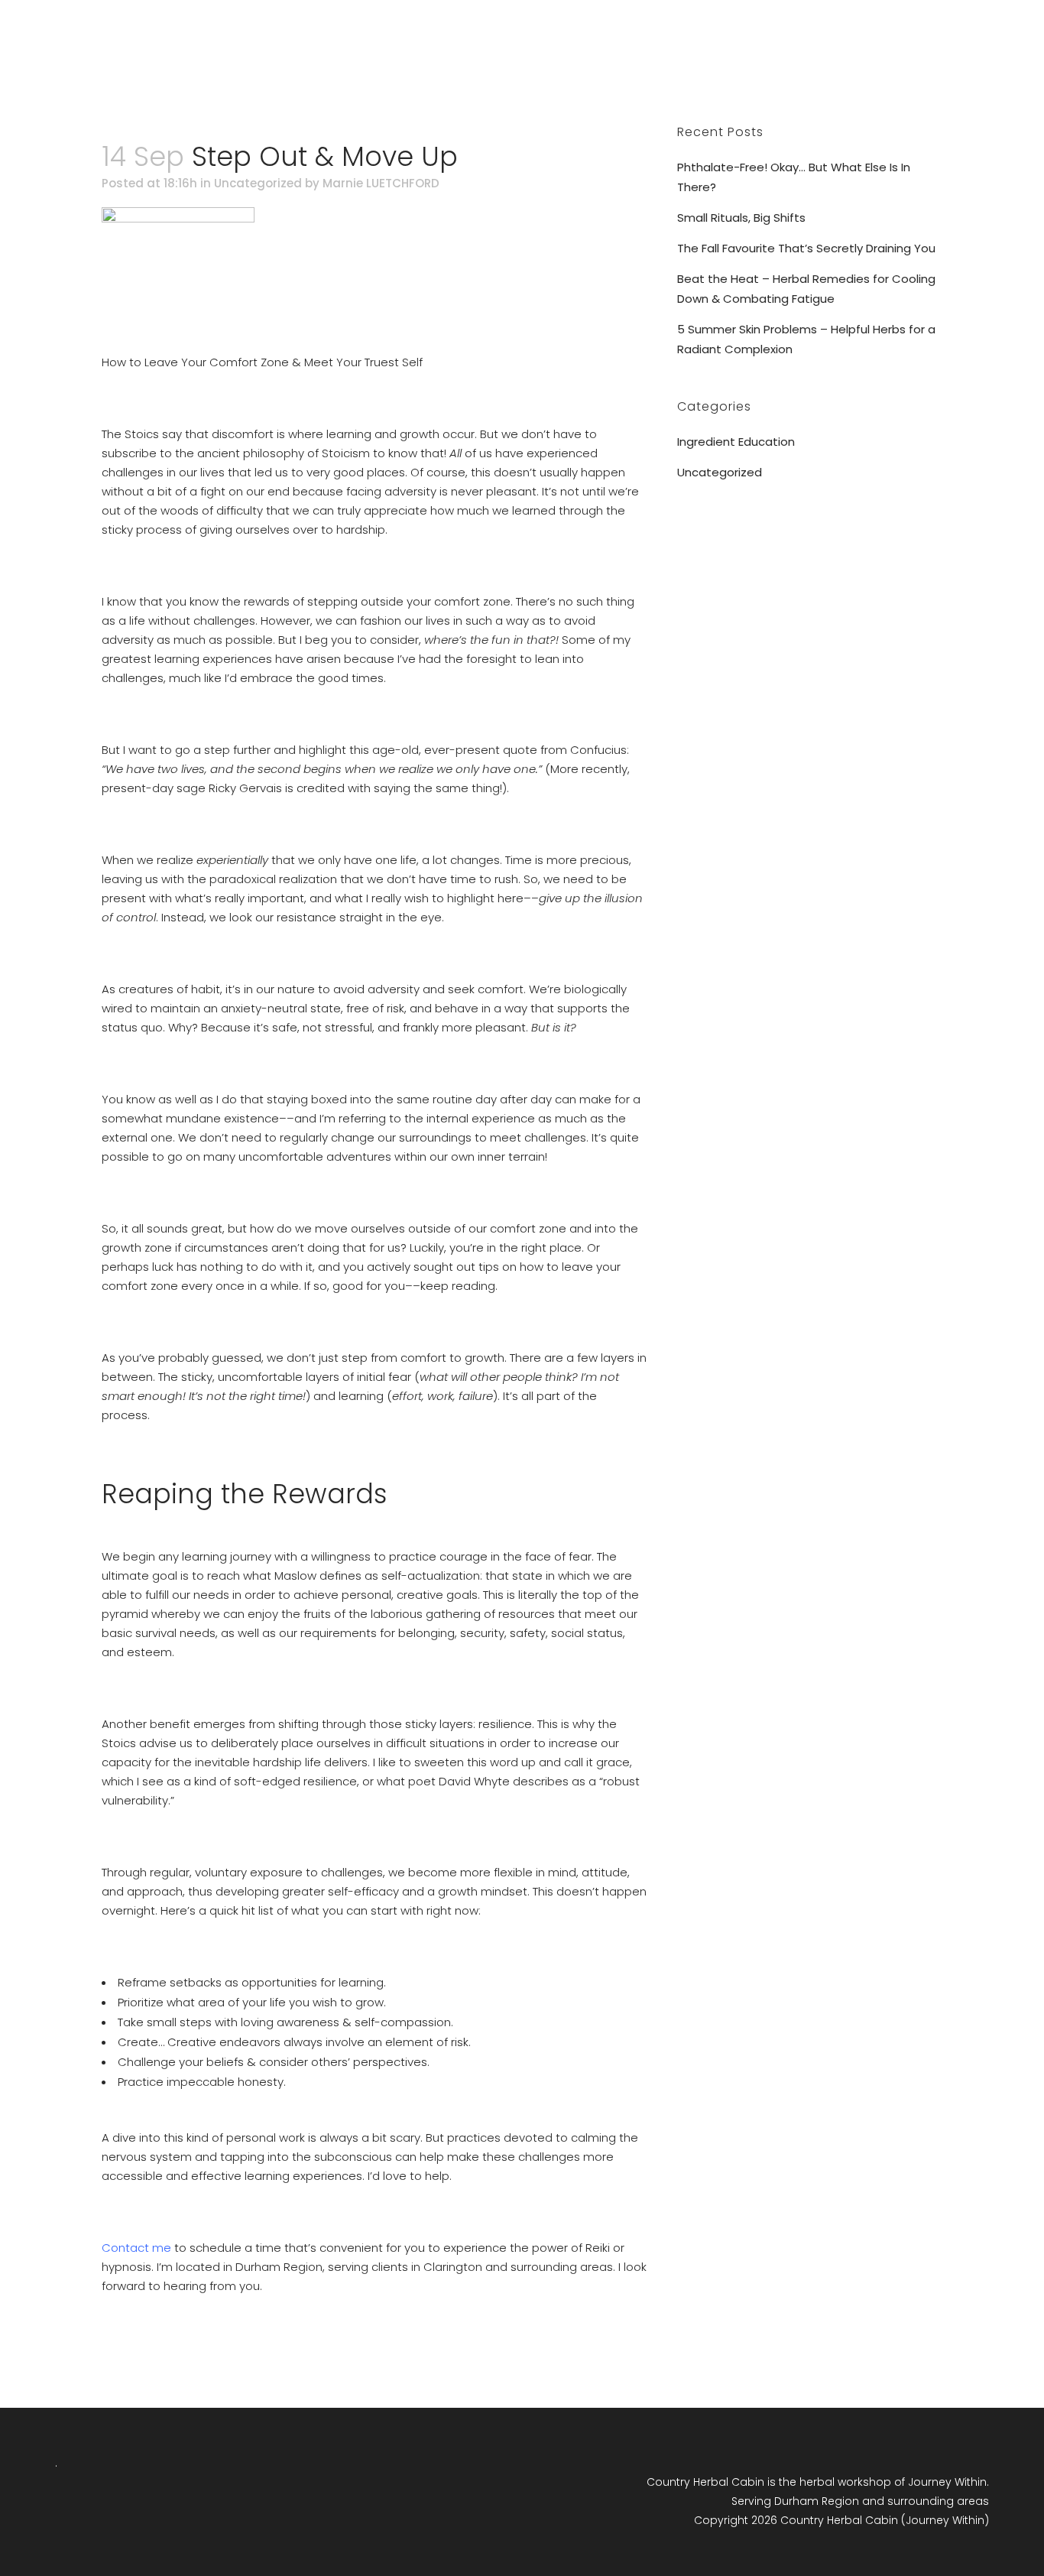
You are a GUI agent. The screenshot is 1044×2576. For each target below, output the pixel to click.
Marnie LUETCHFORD (381, 183)
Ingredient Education (736, 442)
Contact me (136, 2248)
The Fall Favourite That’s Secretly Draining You (806, 248)
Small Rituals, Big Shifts (741, 218)
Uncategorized (258, 183)
